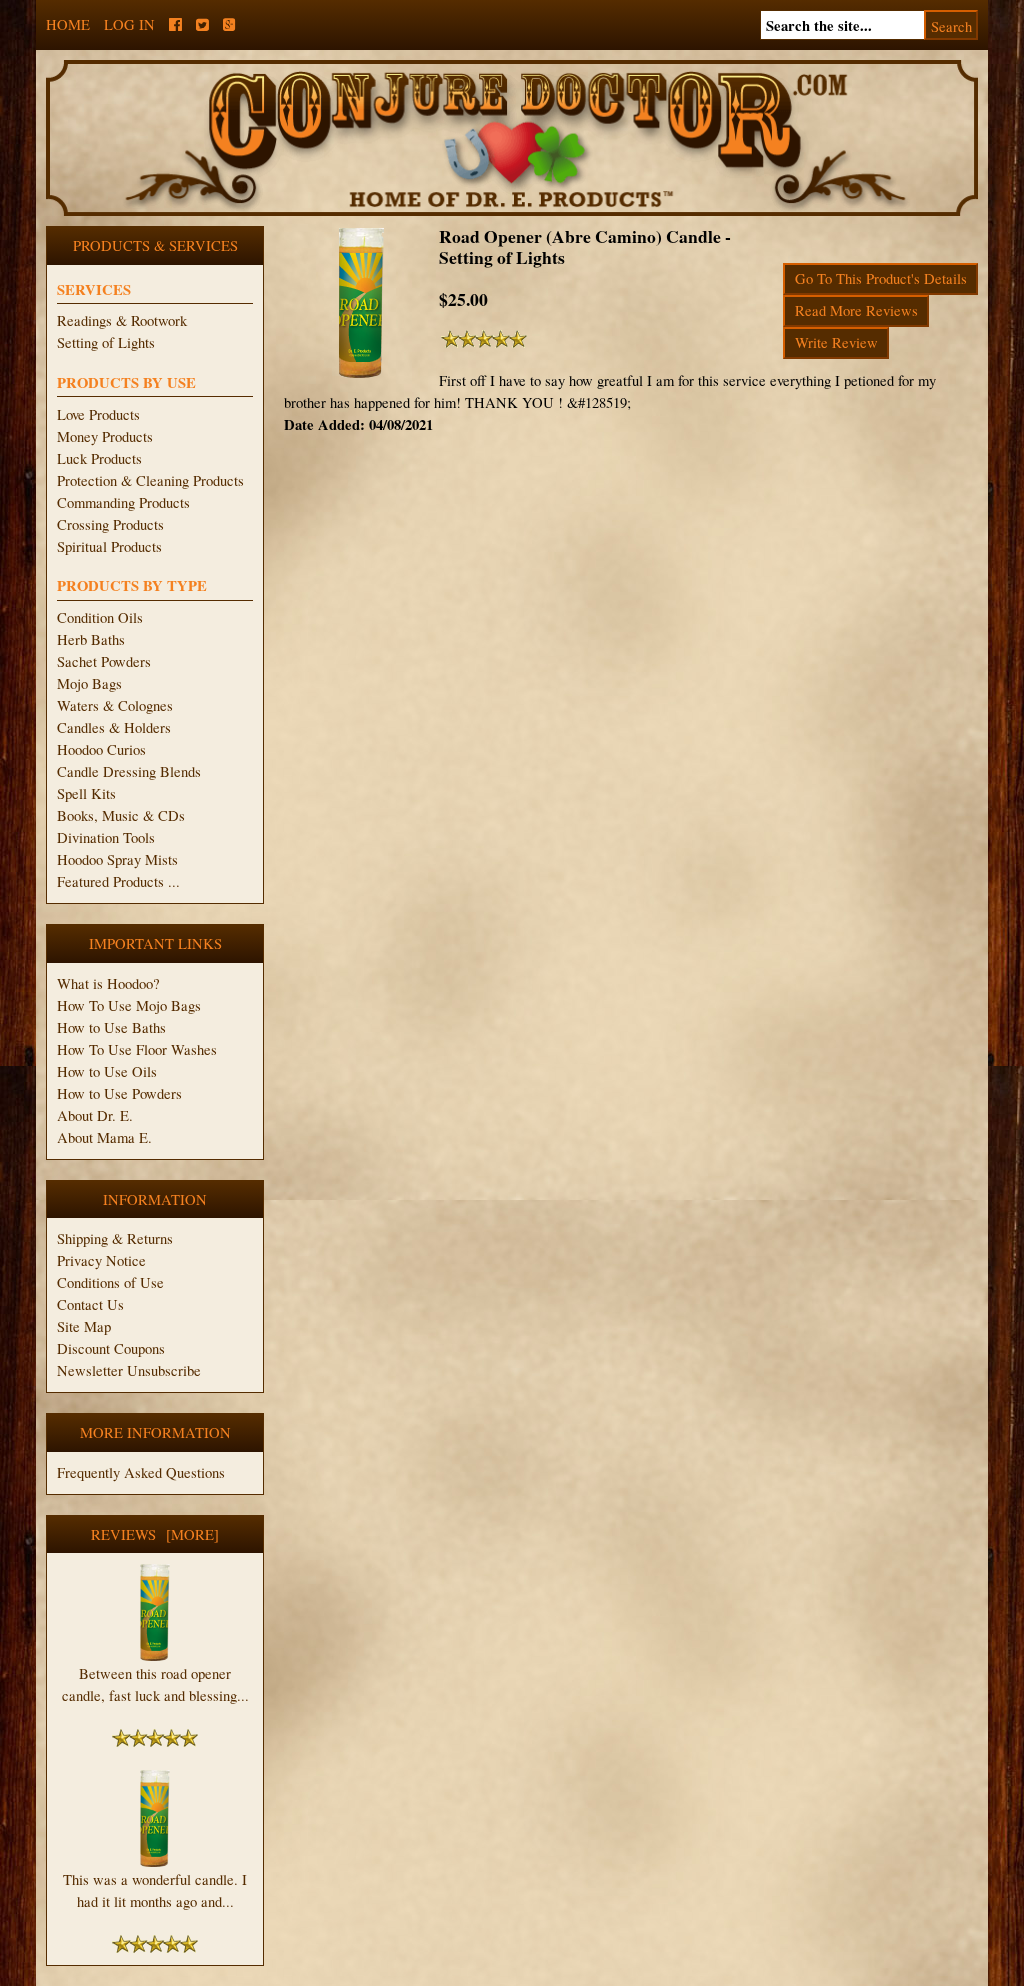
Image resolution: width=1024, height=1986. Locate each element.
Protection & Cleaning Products (150, 480)
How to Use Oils (107, 1071)
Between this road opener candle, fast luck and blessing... (155, 1684)
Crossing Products (110, 524)
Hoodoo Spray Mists (117, 859)
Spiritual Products (109, 546)
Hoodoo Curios (101, 749)
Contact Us (90, 1304)
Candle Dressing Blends (129, 771)
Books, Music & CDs (121, 815)
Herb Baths (91, 639)
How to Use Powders (119, 1093)
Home (68, 24)
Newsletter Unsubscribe (129, 1370)
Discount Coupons (111, 1348)
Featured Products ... (118, 881)
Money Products (105, 436)
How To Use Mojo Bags (129, 1005)
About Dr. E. (95, 1115)
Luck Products (99, 458)
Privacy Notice (101, 1260)
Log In (129, 24)
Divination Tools (106, 837)
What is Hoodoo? (108, 983)
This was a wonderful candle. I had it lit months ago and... (155, 1890)
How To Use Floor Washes (137, 1049)
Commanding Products (123, 502)
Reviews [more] (155, 1534)
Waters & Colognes (115, 705)
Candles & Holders (114, 727)
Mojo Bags (89, 683)
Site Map (84, 1326)
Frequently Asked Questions (141, 1472)
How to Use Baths (111, 1027)
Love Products (98, 414)
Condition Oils (100, 617)
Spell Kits (86, 793)
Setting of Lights (106, 342)
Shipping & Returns (115, 1238)
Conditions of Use (110, 1282)
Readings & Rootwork (122, 320)
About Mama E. (104, 1137)
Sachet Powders (104, 661)
